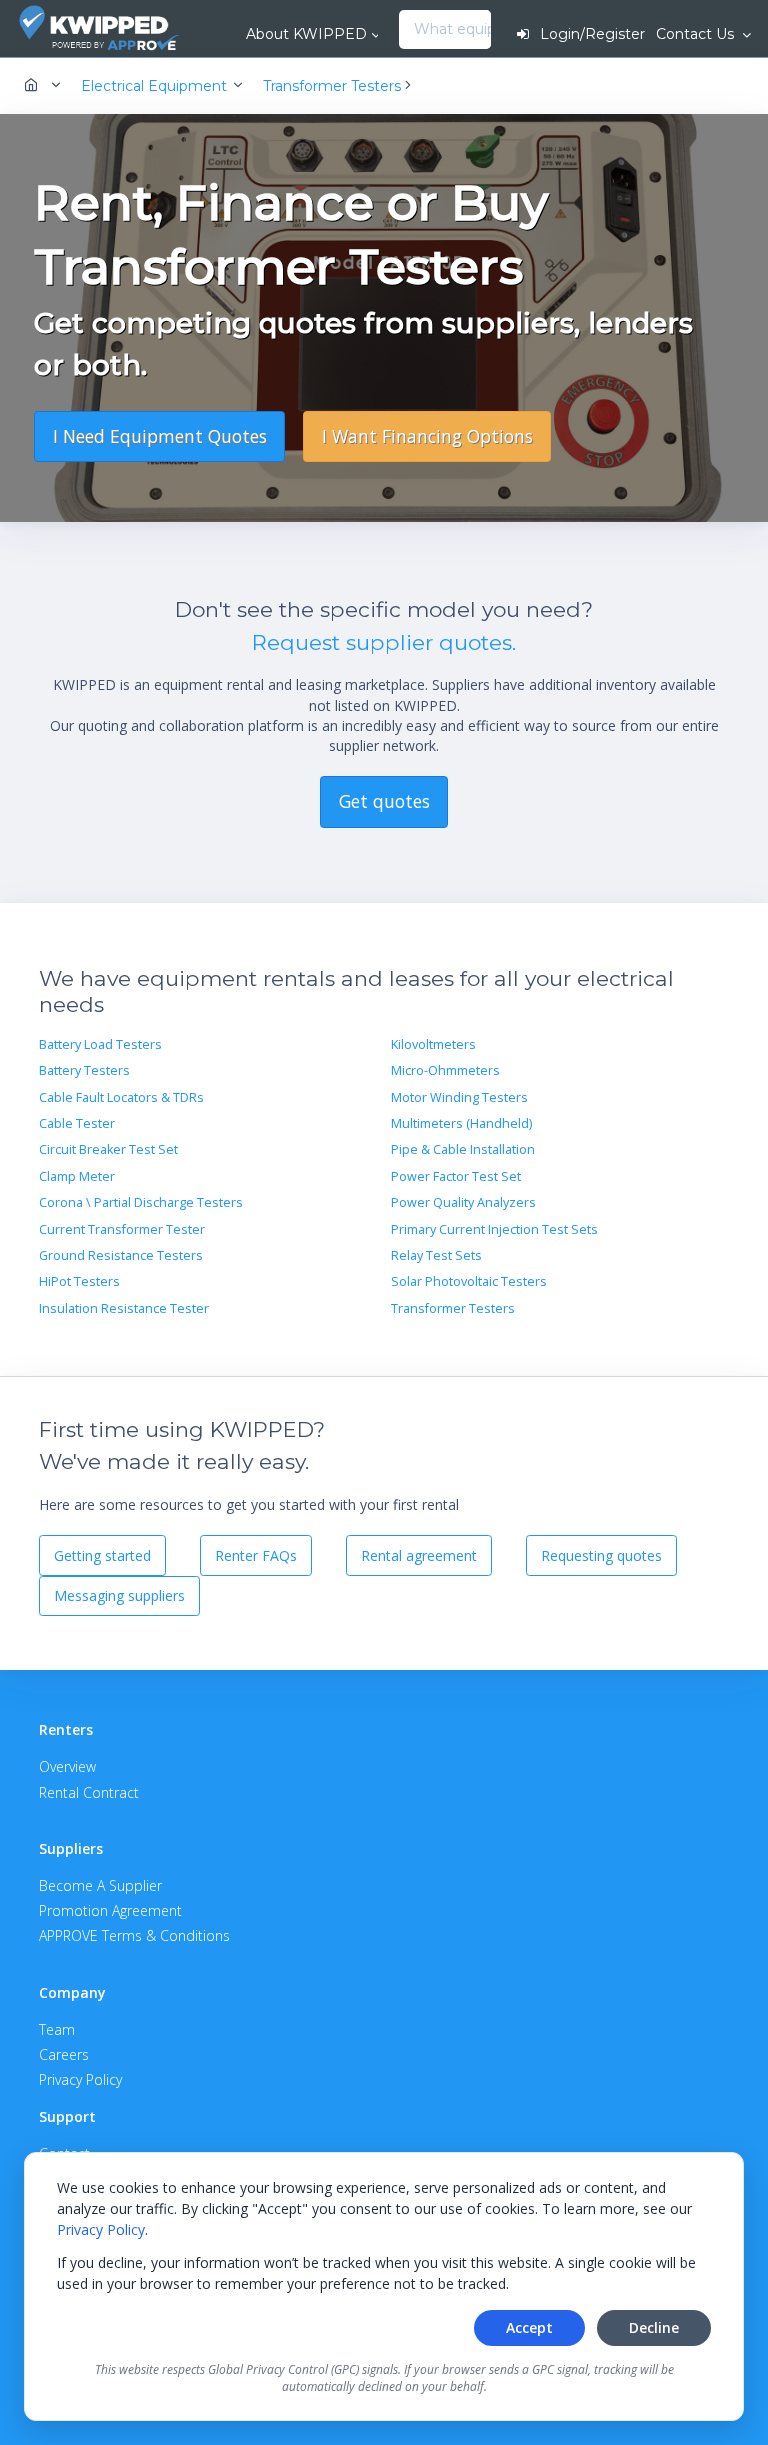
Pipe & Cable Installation (463, 1149)
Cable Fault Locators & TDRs (121, 1097)
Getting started (102, 1555)
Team (57, 2029)
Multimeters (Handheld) (461, 1123)
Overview (67, 1766)
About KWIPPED (306, 34)
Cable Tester (77, 1123)
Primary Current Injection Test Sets (494, 1229)
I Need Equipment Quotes (160, 436)
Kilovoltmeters (433, 1044)
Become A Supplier (100, 1885)
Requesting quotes (601, 1555)
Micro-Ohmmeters (445, 1070)
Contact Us (697, 34)
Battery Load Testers (100, 1044)
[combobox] (404, 30)
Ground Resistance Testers (121, 1255)
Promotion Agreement (110, 1910)
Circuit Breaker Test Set (108, 1149)
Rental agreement (419, 1555)
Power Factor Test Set (456, 1176)
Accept (529, 2327)
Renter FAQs (256, 1555)
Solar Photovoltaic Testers (469, 1281)
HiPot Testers (79, 1281)
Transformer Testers (453, 1308)
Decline (654, 2327)
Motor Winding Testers (459, 1097)
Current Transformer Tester (122, 1229)
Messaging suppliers (119, 1595)
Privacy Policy (101, 2229)
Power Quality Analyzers (463, 1202)
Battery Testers (84, 1070)
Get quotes (384, 801)
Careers (64, 2054)
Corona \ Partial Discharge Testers (141, 1202)
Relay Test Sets (436, 1255)
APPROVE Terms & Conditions (134, 1935)
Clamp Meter (77, 1176)
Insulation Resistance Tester (124, 1308)
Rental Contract (89, 1792)
